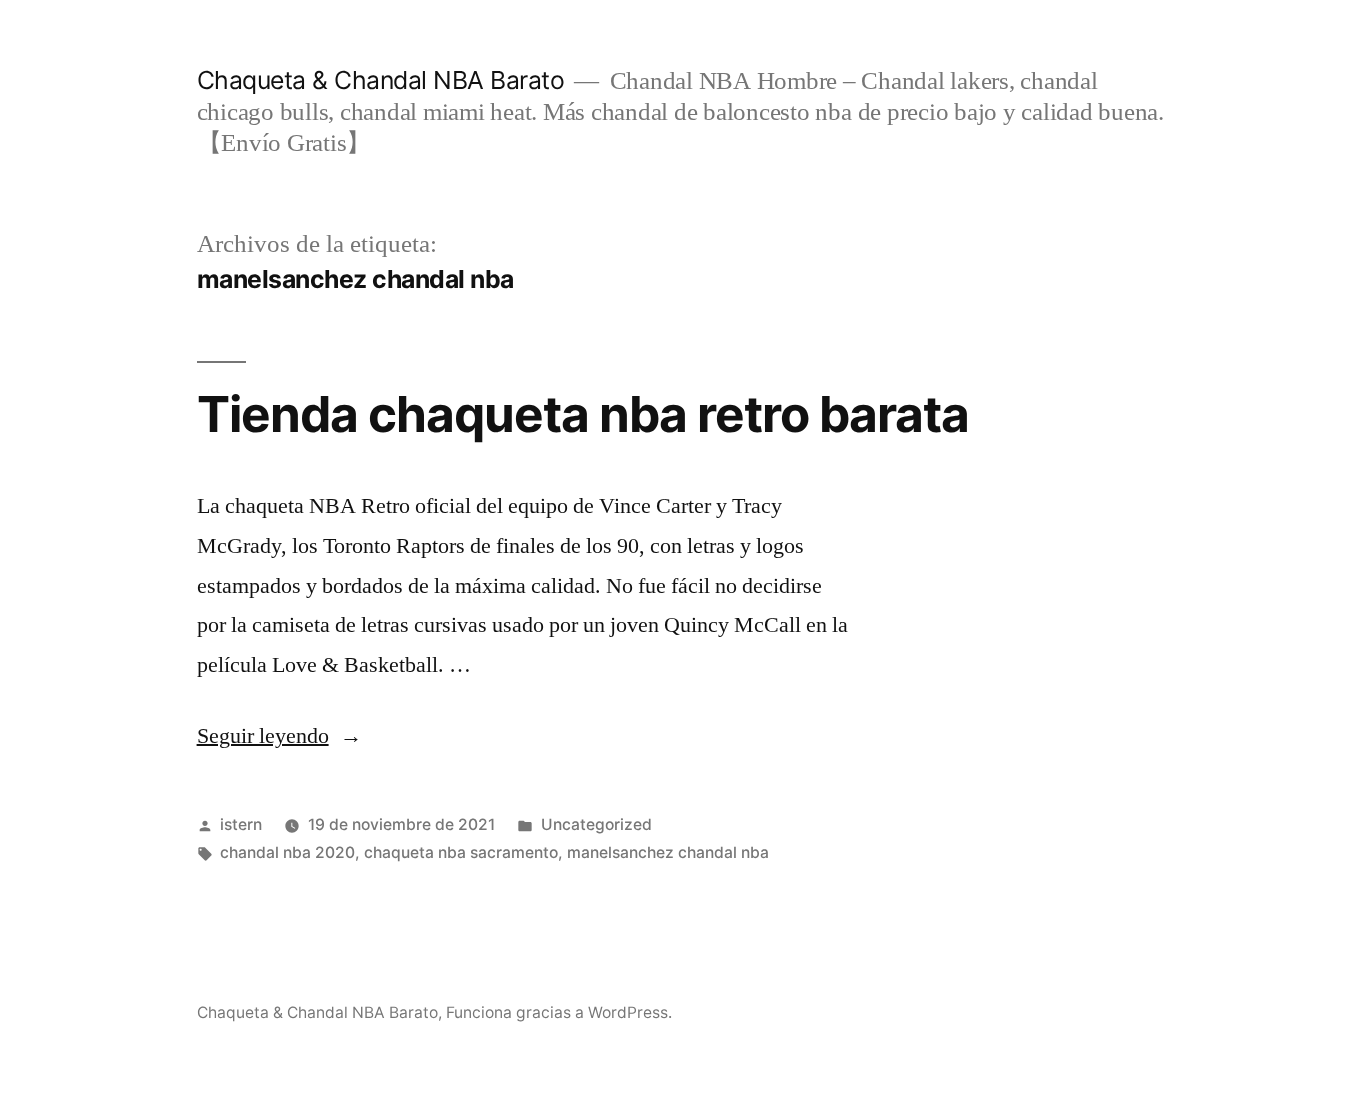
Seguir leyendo (279, 736)
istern (241, 824)
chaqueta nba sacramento (461, 852)
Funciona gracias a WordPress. (559, 1012)
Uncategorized (596, 824)
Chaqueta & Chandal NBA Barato (381, 80)
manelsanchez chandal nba (668, 852)
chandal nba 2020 (287, 852)
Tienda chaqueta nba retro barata (583, 414)
